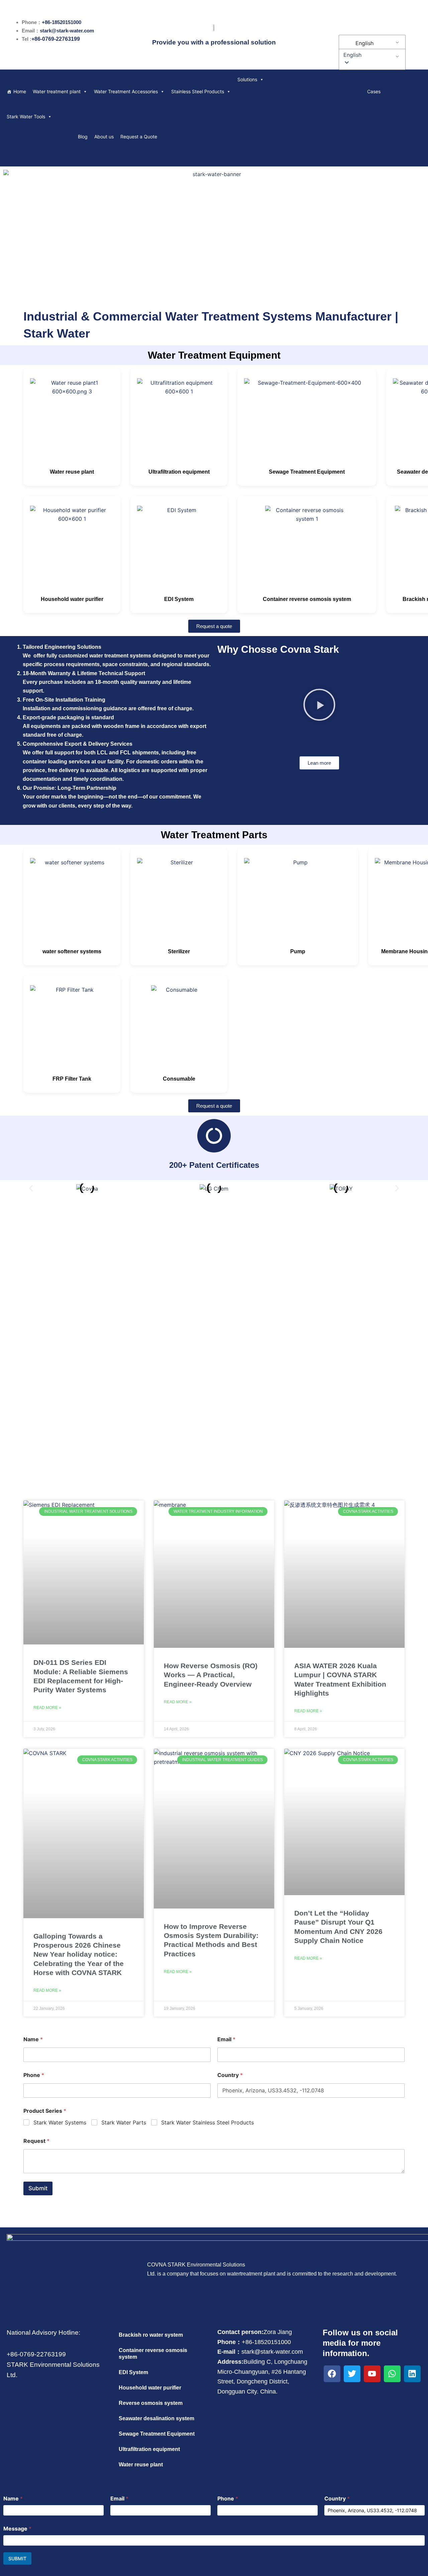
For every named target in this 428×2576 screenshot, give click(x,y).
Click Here (214, 1354)
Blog (83, 137)
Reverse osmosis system (151, 2403)
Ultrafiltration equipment (179, 472)
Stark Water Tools (26, 116)
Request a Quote (139, 137)
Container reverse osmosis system (307, 599)
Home (20, 91)
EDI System (179, 599)
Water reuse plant (72, 472)
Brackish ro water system (151, 2335)
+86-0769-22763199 (56, 39)
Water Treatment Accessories (126, 91)
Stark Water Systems (60, 2122)
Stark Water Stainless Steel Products (207, 2122)
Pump (298, 951)
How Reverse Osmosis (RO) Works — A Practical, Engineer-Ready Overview (211, 1675)
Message (17, 2529)
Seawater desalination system (156, 2418)
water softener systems (72, 951)
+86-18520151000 (62, 22)
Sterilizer (179, 951)
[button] (371, 55)
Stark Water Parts (124, 2122)
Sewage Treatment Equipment (307, 472)
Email (226, 2039)
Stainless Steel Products (198, 91)
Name (33, 2039)
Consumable (179, 1079)
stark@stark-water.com (67, 31)
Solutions (247, 79)
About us (104, 137)
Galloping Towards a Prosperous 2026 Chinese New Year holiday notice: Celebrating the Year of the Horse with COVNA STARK (79, 1954)
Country (230, 2075)
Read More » (47, 1708)
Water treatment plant (57, 91)
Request (36, 2141)
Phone (34, 2075)
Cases (374, 91)
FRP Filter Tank (72, 1079)
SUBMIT (17, 2558)
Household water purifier (72, 599)
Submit (38, 2188)
